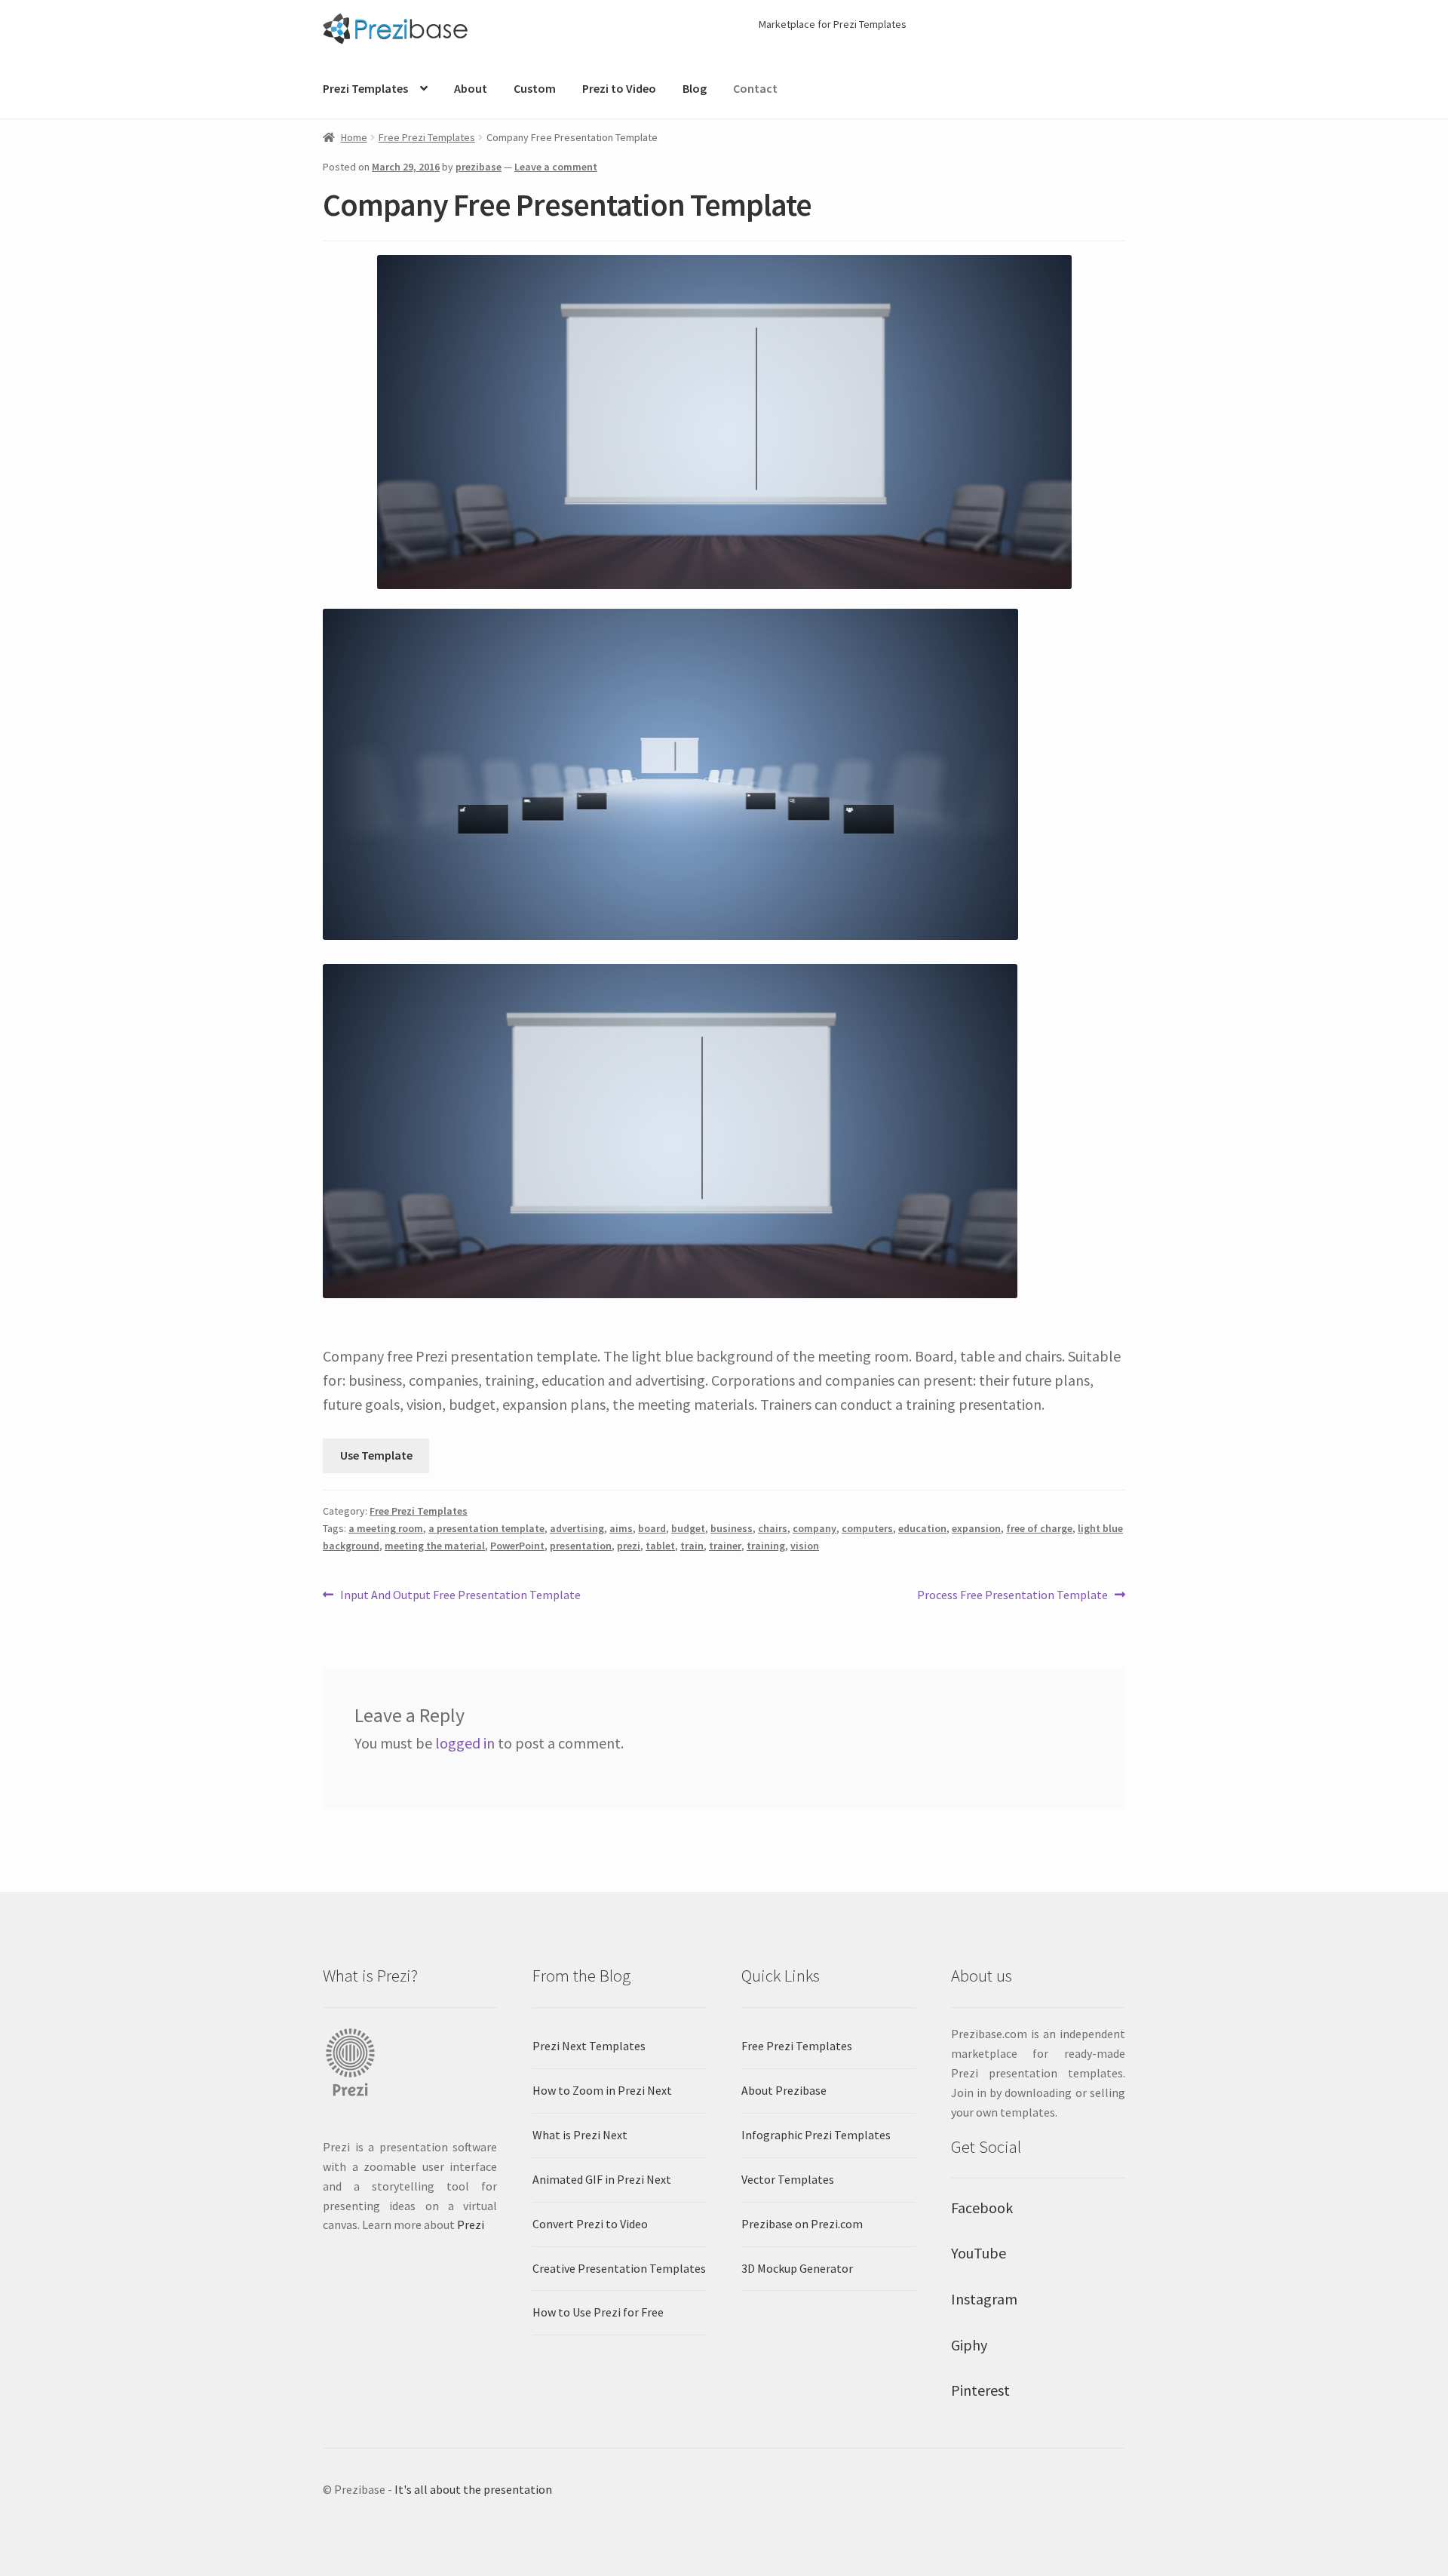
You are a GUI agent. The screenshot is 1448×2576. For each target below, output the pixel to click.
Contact (755, 88)
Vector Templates (788, 2179)
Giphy (969, 2345)
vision (805, 1546)
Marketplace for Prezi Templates (833, 24)
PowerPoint (517, 1546)
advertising (577, 1528)
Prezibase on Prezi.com (802, 2224)
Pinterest (980, 2390)
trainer (725, 1546)
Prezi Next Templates (589, 2046)
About (471, 88)
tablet (660, 1546)
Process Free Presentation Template (1012, 1596)
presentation (581, 1546)
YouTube (979, 2253)
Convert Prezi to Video (590, 2224)
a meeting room (386, 1528)
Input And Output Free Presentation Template (460, 1596)
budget (688, 1528)
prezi (629, 1546)
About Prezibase (784, 2090)
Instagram (984, 2299)
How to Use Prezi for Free (598, 2312)
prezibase (479, 167)
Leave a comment (556, 167)
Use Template (376, 1455)
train (692, 1546)
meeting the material (435, 1546)
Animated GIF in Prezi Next (602, 2179)
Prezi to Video (619, 88)
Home (354, 137)
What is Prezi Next (580, 2135)
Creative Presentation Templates (619, 2268)
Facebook (982, 2208)
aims (621, 1528)
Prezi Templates (365, 88)
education (922, 1528)
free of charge (1039, 1528)
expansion (976, 1528)
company (814, 1528)
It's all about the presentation (473, 2489)
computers (867, 1528)
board (652, 1528)
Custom (535, 88)
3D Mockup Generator (797, 2268)
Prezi (471, 2224)
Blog (695, 88)
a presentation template (486, 1528)
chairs (773, 1528)
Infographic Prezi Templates (816, 2135)
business (732, 1528)
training (766, 1546)
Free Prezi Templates (427, 137)
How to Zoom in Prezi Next (602, 2090)
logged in (465, 1743)
